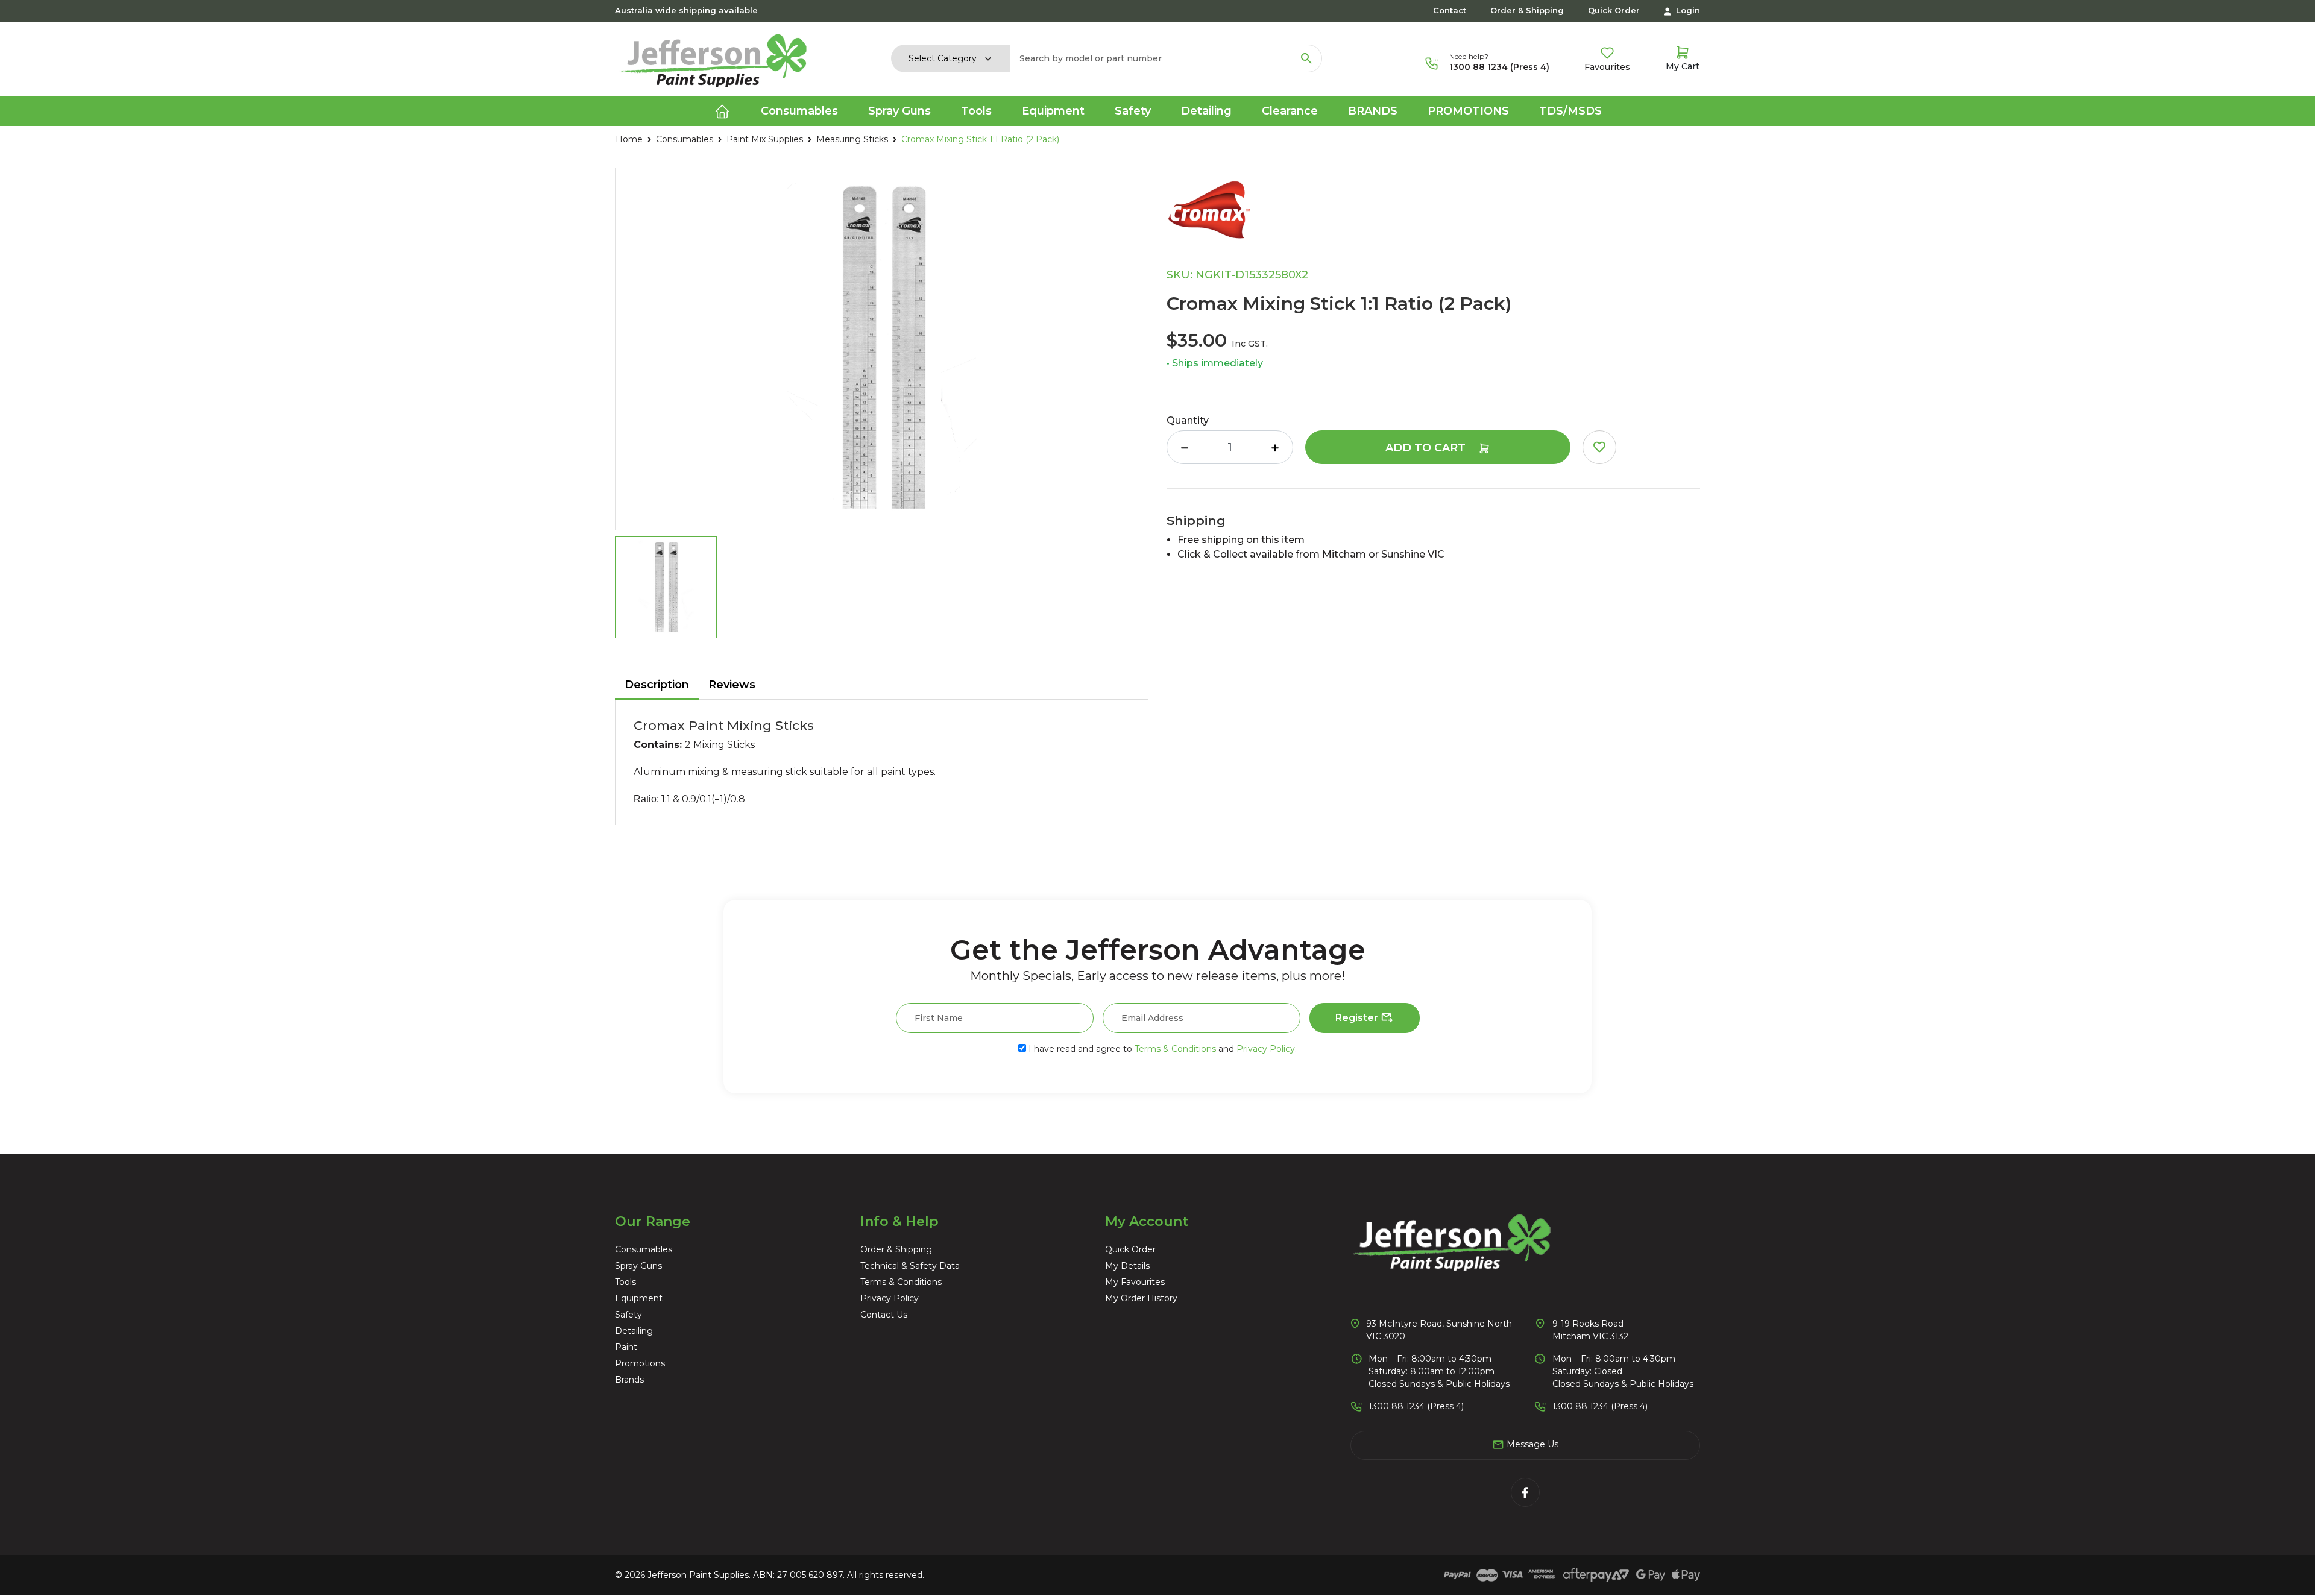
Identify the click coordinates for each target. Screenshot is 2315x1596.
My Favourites (1135, 1282)
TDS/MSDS (1570, 111)
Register (1358, 1018)
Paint (626, 1347)
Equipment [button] (1053, 111)
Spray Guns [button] (899, 111)
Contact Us (884, 1315)
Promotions (1468, 111)
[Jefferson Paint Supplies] (714, 58)
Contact (1450, 10)
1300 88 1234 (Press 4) (1499, 67)
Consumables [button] (799, 111)
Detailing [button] (1206, 111)
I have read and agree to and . (1161, 1049)
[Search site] (1306, 58)
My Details (1127, 1266)
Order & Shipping (1527, 10)
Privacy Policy (1266, 1049)
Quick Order (1614, 10)
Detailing (634, 1331)
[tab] (657, 686)
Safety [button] (1133, 111)
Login (1687, 10)
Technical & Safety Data (910, 1266)
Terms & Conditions (1175, 1049)
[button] (1599, 447)
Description (657, 685)
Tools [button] (976, 111)
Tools (625, 1282)
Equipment (639, 1298)
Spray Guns (638, 1266)
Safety (628, 1315)
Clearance (1290, 111)
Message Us (1531, 1444)
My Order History (1141, 1298)
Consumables (644, 1249)
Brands (1373, 111)
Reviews (732, 685)
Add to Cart (1427, 448)
